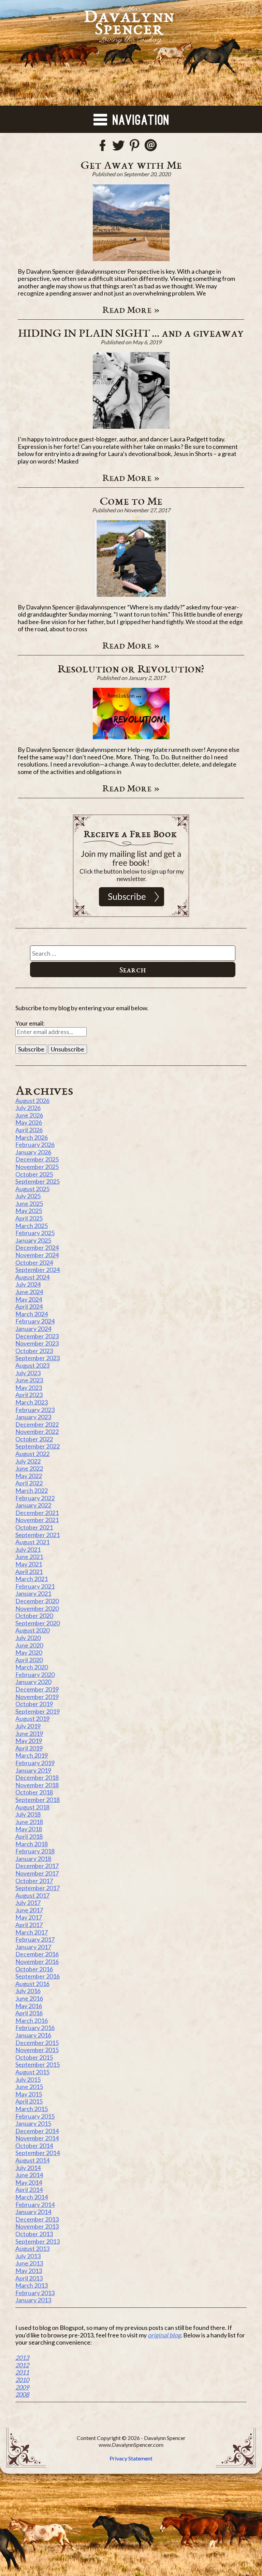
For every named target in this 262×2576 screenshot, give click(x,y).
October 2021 (34, 1527)
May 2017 (29, 1917)
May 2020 (29, 1652)
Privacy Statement (131, 2458)
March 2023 (32, 1402)
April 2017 (29, 1925)
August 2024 (32, 1277)
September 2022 (38, 1446)
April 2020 (29, 1660)
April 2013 (29, 2278)
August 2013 (32, 2248)
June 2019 (29, 1733)
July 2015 (28, 2079)
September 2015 (38, 2064)
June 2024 (29, 1292)
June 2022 (29, 1468)
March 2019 (32, 1755)
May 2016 (29, 2006)
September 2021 (38, 1535)
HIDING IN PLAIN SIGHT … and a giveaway (131, 333)
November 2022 (37, 1431)
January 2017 (33, 1947)
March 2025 (32, 1226)
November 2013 (37, 2226)
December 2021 (37, 1513)
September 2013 (38, 2241)
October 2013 (34, 2234)
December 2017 (37, 1866)
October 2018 (34, 1792)
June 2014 (29, 2175)
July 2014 (28, 2168)
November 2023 (37, 1343)
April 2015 (29, 2101)
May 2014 (29, 2182)
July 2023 (28, 1373)
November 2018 (37, 1785)
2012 (22, 2365)
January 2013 (33, 2300)
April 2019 (29, 1748)
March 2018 (32, 1844)
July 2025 (28, 1196)
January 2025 (33, 1240)
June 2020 (29, 1645)
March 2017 (32, 1932)
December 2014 (37, 2131)
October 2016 (34, 1969)
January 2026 (33, 1152)
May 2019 (29, 1741)
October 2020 (34, 1616)
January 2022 (33, 1505)
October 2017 (34, 1881)
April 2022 (29, 1483)
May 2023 (29, 1388)
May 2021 (29, 1564)
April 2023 (29, 1395)
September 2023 (38, 1358)
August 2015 (32, 2072)
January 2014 (33, 2212)
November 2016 (37, 1961)
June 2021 (29, 1557)
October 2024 (34, 1262)
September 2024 (38, 1270)
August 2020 (32, 1630)
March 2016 (32, 2020)
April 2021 (29, 1572)
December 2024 (37, 1247)
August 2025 (32, 1189)
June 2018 (29, 1822)
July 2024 (28, 1284)
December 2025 (37, 1159)
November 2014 (37, 2138)
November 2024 (37, 1255)
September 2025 (38, 1181)
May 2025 (29, 1211)
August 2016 (32, 1984)
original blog (164, 2335)
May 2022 (29, 1476)
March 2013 (32, 2285)
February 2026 (35, 1145)
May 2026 (29, 1122)
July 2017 (28, 1903)
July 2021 (28, 1549)
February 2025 (35, 1233)
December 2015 (37, 2043)
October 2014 (34, 2146)
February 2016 (35, 2028)
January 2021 (33, 1593)
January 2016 (33, 2035)
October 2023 (34, 1351)
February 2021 (35, 1586)
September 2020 (38, 1623)
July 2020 (28, 1638)
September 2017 (38, 1888)
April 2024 (29, 1306)
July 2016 (28, 1991)
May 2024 (29, 1299)
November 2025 (37, 1167)
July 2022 (28, 1461)
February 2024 (35, 1321)
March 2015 (32, 2109)
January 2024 (33, 1329)
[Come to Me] (131, 558)
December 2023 (37, 1336)
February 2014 (35, 2204)
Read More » (131, 309)
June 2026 (29, 1115)
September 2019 (38, 1711)
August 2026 (32, 1101)
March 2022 (32, 1490)
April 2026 (29, 1130)
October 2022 (34, 1439)
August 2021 (32, 1542)
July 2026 (28, 1108)
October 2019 (34, 1704)
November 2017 (37, 1873)
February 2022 (35, 1498)
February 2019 (35, 1763)
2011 (22, 2372)
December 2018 (37, 1777)
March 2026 (32, 1137)
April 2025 (29, 1218)
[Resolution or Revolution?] (131, 714)
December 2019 (37, 1689)
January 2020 (33, 1682)
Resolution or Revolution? (131, 668)
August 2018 (32, 1807)
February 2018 (35, 1851)
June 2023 (29, 1380)
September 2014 (38, 2153)
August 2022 (32, 1454)
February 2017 (35, 1939)
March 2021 (32, 1579)
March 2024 (32, 1314)
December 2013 (37, 2219)
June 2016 (29, 1998)
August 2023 (32, 1365)
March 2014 (32, 2197)
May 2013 (29, 2271)
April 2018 (29, 1836)
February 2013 (35, 2293)
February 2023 (35, 1410)
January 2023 (33, 1417)
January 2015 (33, 2123)
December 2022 (37, 1424)
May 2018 (29, 1829)
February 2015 (35, 2116)
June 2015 (29, 2087)
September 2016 (38, 1976)
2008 (22, 2394)
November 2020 (37, 1608)
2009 (22, 2387)
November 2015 (37, 2050)
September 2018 (38, 1800)
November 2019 (37, 1697)
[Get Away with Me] (131, 223)
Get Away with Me (131, 165)
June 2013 (29, 2263)
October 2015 (34, 2057)
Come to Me (131, 501)
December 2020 (37, 1601)
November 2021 (37, 1520)
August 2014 (32, 2160)
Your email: (30, 1023)
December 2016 (37, 1954)
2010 (22, 2380)
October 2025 (34, 1174)
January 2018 (33, 1859)
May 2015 (29, 2094)
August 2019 (32, 1718)
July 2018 (28, 1814)
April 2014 (29, 2189)
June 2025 (29, 1203)
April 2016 (29, 2013)
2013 (22, 2358)
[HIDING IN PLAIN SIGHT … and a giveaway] (131, 390)
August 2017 (32, 1895)
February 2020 (35, 1675)
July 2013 (28, 2256)
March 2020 (32, 1667)
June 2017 (29, 1910)
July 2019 (28, 1726)
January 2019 (33, 1770)
